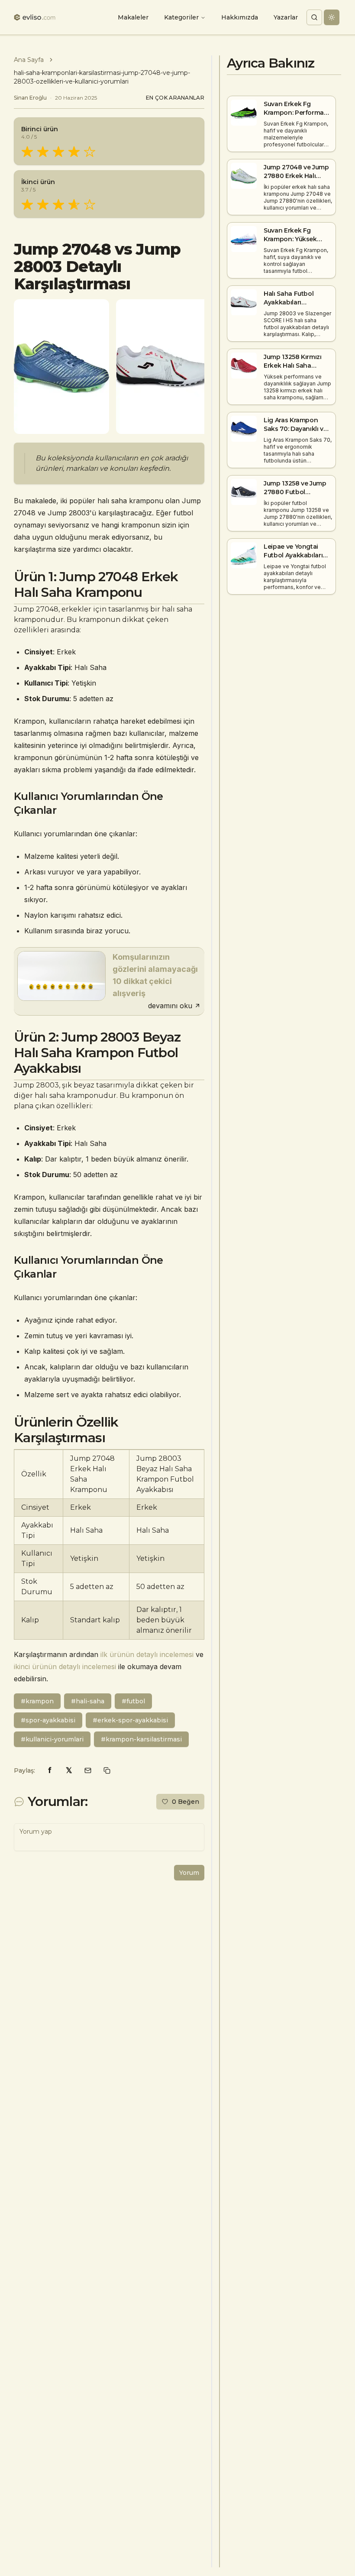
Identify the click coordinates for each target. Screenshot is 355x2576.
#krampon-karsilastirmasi (141, 1739)
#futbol (133, 1701)
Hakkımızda (240, 17)
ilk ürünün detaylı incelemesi (147, 1654)
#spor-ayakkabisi (48, 1720)
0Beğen (186, 1802)
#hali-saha (88, 1701)
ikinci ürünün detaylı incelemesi (65, 1667)
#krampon (37, 1701)
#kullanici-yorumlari (52, 1739)
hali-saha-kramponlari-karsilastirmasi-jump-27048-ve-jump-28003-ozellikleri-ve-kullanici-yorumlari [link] (102, 77)
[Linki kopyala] (107, 1770)
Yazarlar (286, 17)
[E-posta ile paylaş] (88, 1770)
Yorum (189, 1873)
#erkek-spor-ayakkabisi (130, 1720)
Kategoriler (181, 17)
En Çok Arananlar (175, 98)
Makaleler (133, 17)
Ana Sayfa (29, 60)
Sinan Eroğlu (30, 98)
